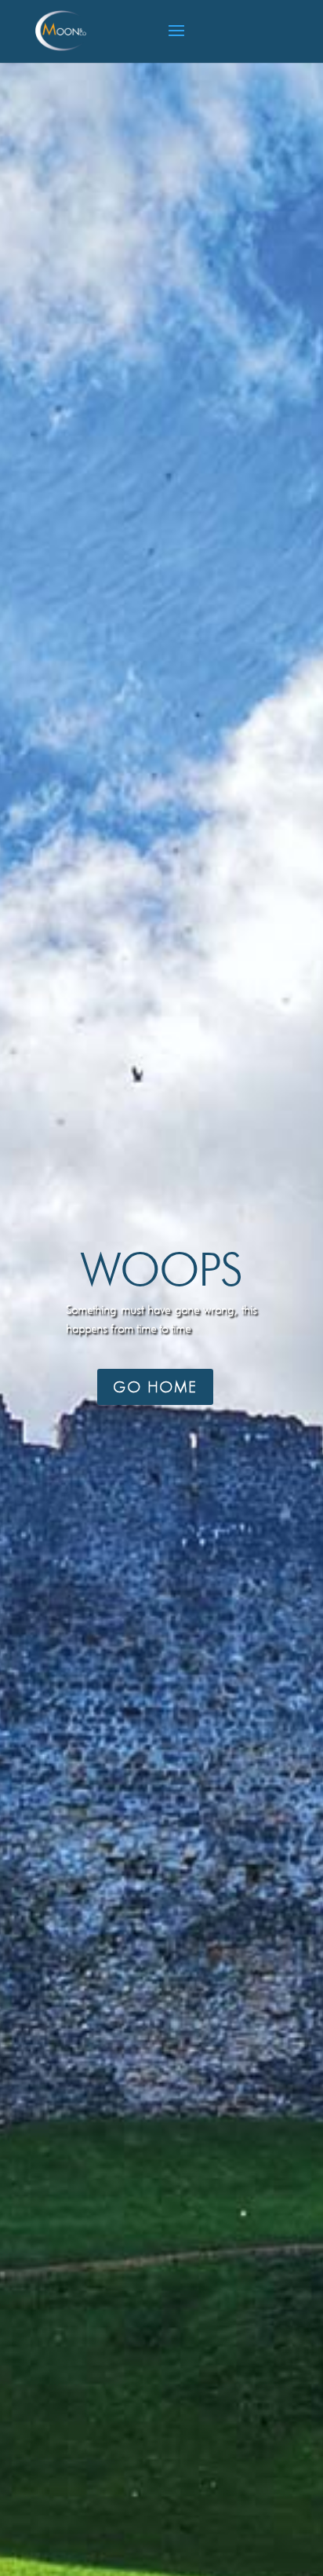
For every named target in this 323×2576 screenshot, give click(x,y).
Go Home (155, 1387)
